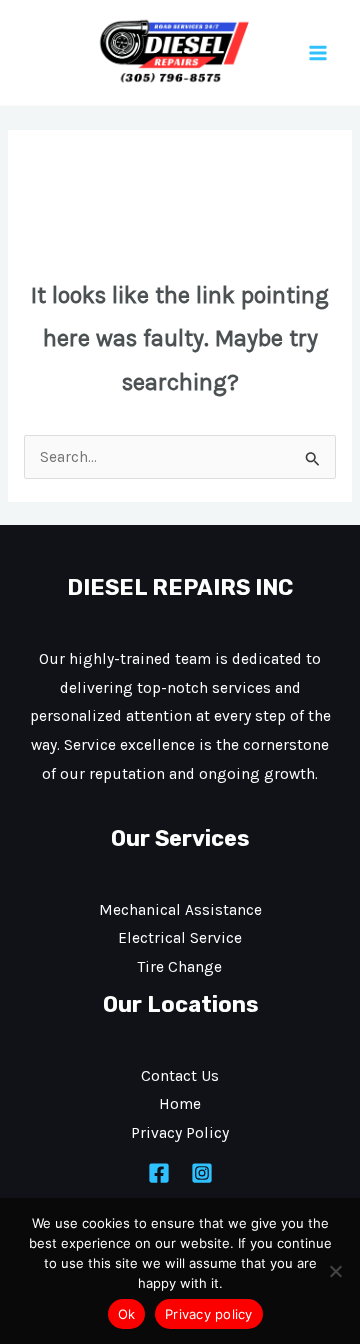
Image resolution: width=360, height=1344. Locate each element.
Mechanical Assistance (180, 910)
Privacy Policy (180, 1133)
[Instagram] (202, 1173)
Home (180, 1104)
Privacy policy (209, 1314)
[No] (335, 1271)
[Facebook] (159, 1173)
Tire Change (180, 967)
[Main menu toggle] (318, 52)
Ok (127, 1314)
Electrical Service (180, 938)
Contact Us (180, 1076)
